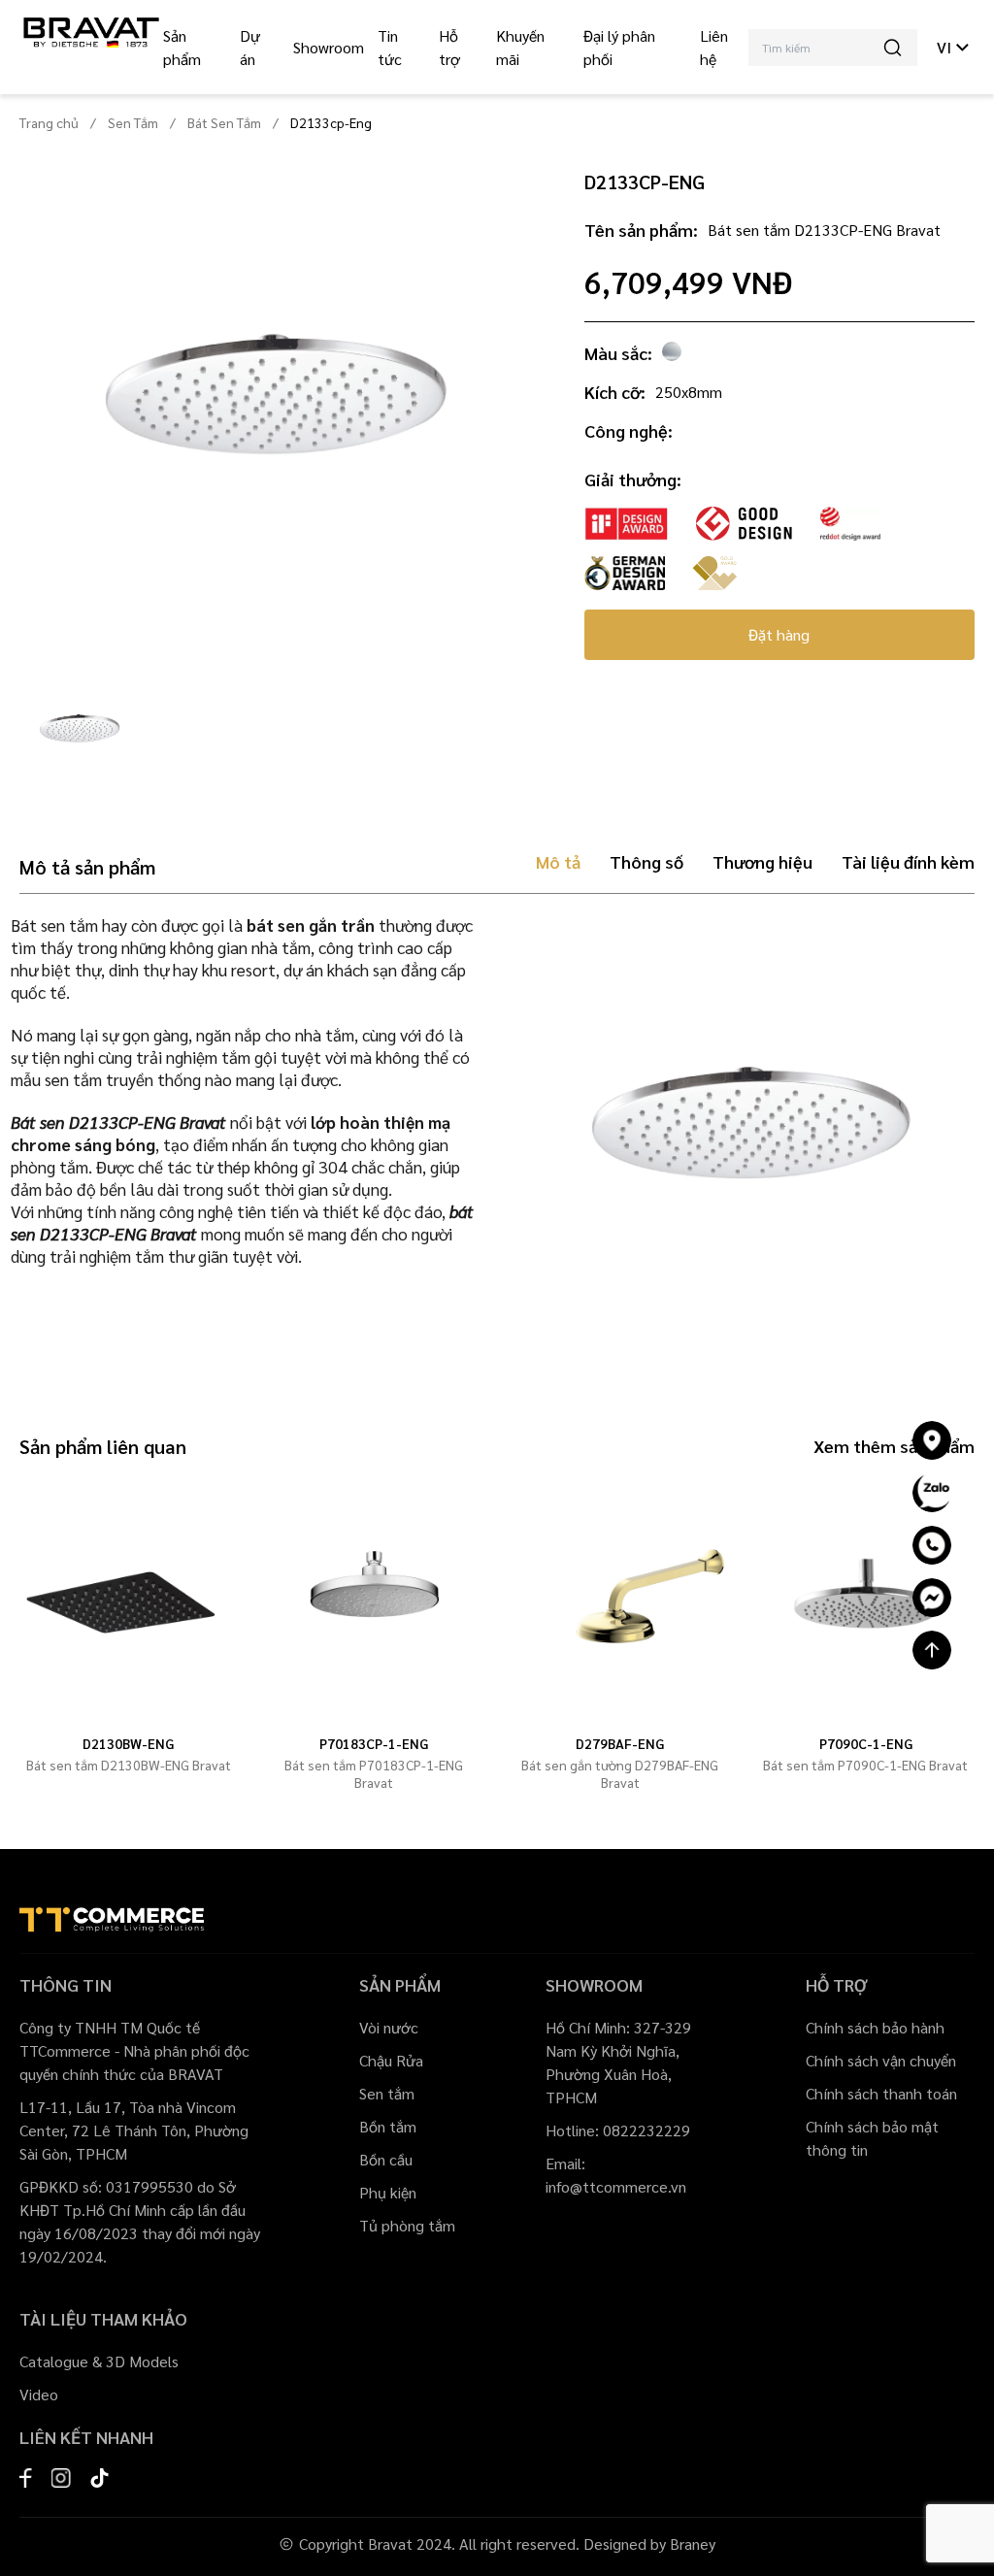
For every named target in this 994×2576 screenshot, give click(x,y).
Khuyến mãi (520, 47)
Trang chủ (49, 122)
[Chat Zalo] (932, 1493)
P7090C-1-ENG (866, 1743)
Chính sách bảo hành (875, 2027)
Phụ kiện (388, 2192)
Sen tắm (387, 2093)
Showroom (329, 47)
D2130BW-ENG (128, 1743)
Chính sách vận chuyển (881, 2060)
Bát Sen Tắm (224, 122)
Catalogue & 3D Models (99, 2361)
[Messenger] (932, 1598)
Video (39, 2394)
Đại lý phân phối (619, 47)
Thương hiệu (762, 861)
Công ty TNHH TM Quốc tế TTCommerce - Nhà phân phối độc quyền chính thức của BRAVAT (134, 2050)
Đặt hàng (779, 634)
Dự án (250, 47)
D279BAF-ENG (620, 1743)
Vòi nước (389, 2027)
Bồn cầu (386, 2159)
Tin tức (390, 47)
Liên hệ (714, 47)
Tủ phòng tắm (407, 2225)
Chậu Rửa (391, 2060)
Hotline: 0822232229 (618, 2130)
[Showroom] (932, 1440)
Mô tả (558, 861)
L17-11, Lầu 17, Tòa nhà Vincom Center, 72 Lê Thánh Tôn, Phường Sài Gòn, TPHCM (134, 2130)
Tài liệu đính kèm (908, 861)
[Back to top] (932, 1650)
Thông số (646, 861)
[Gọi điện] (932, 1545)
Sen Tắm (133, 122)
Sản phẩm (182, 47)
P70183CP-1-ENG (374, 1743)
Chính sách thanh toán (881, 2093)
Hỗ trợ (449, 47)
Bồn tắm (388, 2126)
